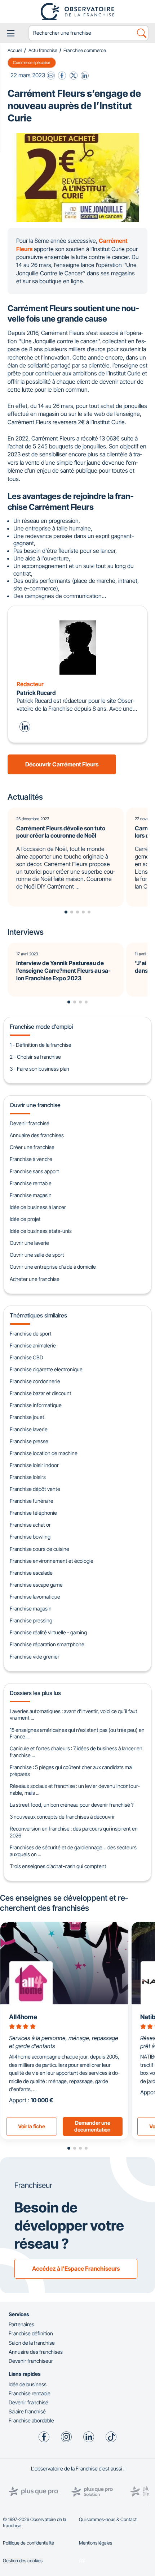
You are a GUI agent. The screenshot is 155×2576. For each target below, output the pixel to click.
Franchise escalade (31, 1573)
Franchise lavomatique (35, 1597)
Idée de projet (25, 1219)
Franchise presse (29, 1441)
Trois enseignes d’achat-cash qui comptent (58, 1866)
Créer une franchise (32, 1147)
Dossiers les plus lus (35, 1693)
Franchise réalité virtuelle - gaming (48, 1632)
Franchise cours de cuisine (39, 1549)
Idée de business (28, 2384)
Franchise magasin (31, 1195)
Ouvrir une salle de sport (37, 1255)
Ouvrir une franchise (35, 1105)
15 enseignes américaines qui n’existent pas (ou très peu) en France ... (77, 1733)
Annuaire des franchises (37, 1135)
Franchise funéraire (32, 1501)
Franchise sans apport (34, 1171)
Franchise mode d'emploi (41, 1027)
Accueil (15, 50)
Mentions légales (96, 2543)
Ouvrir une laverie (29, 1243)
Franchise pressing (31, 1620)
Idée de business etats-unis (41, 1231)
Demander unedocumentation (92, 2126)
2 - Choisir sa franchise (35, 1057)
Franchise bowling (30, 1537)
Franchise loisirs (28, 1477)
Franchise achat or (30, 1525)
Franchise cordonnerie (35, 1381)
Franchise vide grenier (35, 1657)
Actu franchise (43, 50)
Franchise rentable (31, 1183)
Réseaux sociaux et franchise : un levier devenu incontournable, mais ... (75, 1789)
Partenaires (21, 2324)
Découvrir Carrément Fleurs (62, 764)
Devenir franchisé (30, 1123)
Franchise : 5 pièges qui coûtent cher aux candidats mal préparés (71, 1771)
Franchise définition (31, 2333)
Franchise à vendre (31, 1159)
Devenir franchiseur (31, 2361)
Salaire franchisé (27, 2411)
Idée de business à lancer (38, 1207)
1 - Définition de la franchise (41, 1045)
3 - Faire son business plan (39, 1069)
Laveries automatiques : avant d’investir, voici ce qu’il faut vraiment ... (74, 1715)
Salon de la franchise (32, 2343)
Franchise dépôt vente (35, 1489)
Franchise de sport (31, 1334)
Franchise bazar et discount (41, 1393)
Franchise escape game (36, 1585)
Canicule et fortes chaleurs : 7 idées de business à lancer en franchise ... (76, 1752)
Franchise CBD (26, 1357)
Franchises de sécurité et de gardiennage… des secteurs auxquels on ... (73, 1851)
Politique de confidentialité (28, 2543)
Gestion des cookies (23, 2561)
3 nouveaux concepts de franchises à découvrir (62, 1817)
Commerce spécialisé (32, 63)
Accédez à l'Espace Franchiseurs (76, 2268)
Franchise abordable (31, 2420)
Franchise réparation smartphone (47, 1644)
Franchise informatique (36, 1405)
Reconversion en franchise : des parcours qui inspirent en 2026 (74, 1832)
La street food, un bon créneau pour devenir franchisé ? (72, 1805)
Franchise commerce (85, 50)
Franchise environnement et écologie (52, 1561)
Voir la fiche (32, 2126)
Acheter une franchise (35, 1279)
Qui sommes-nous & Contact (108, 2519)
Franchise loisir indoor (34, 1465)
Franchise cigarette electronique (46, 1369)
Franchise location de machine (44, 1453)
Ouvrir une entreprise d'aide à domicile (53, 1267)
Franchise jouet (27, 1417)
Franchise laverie (29, 1429)
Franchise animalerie (33, 1345)
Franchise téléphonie (33, 1513)
